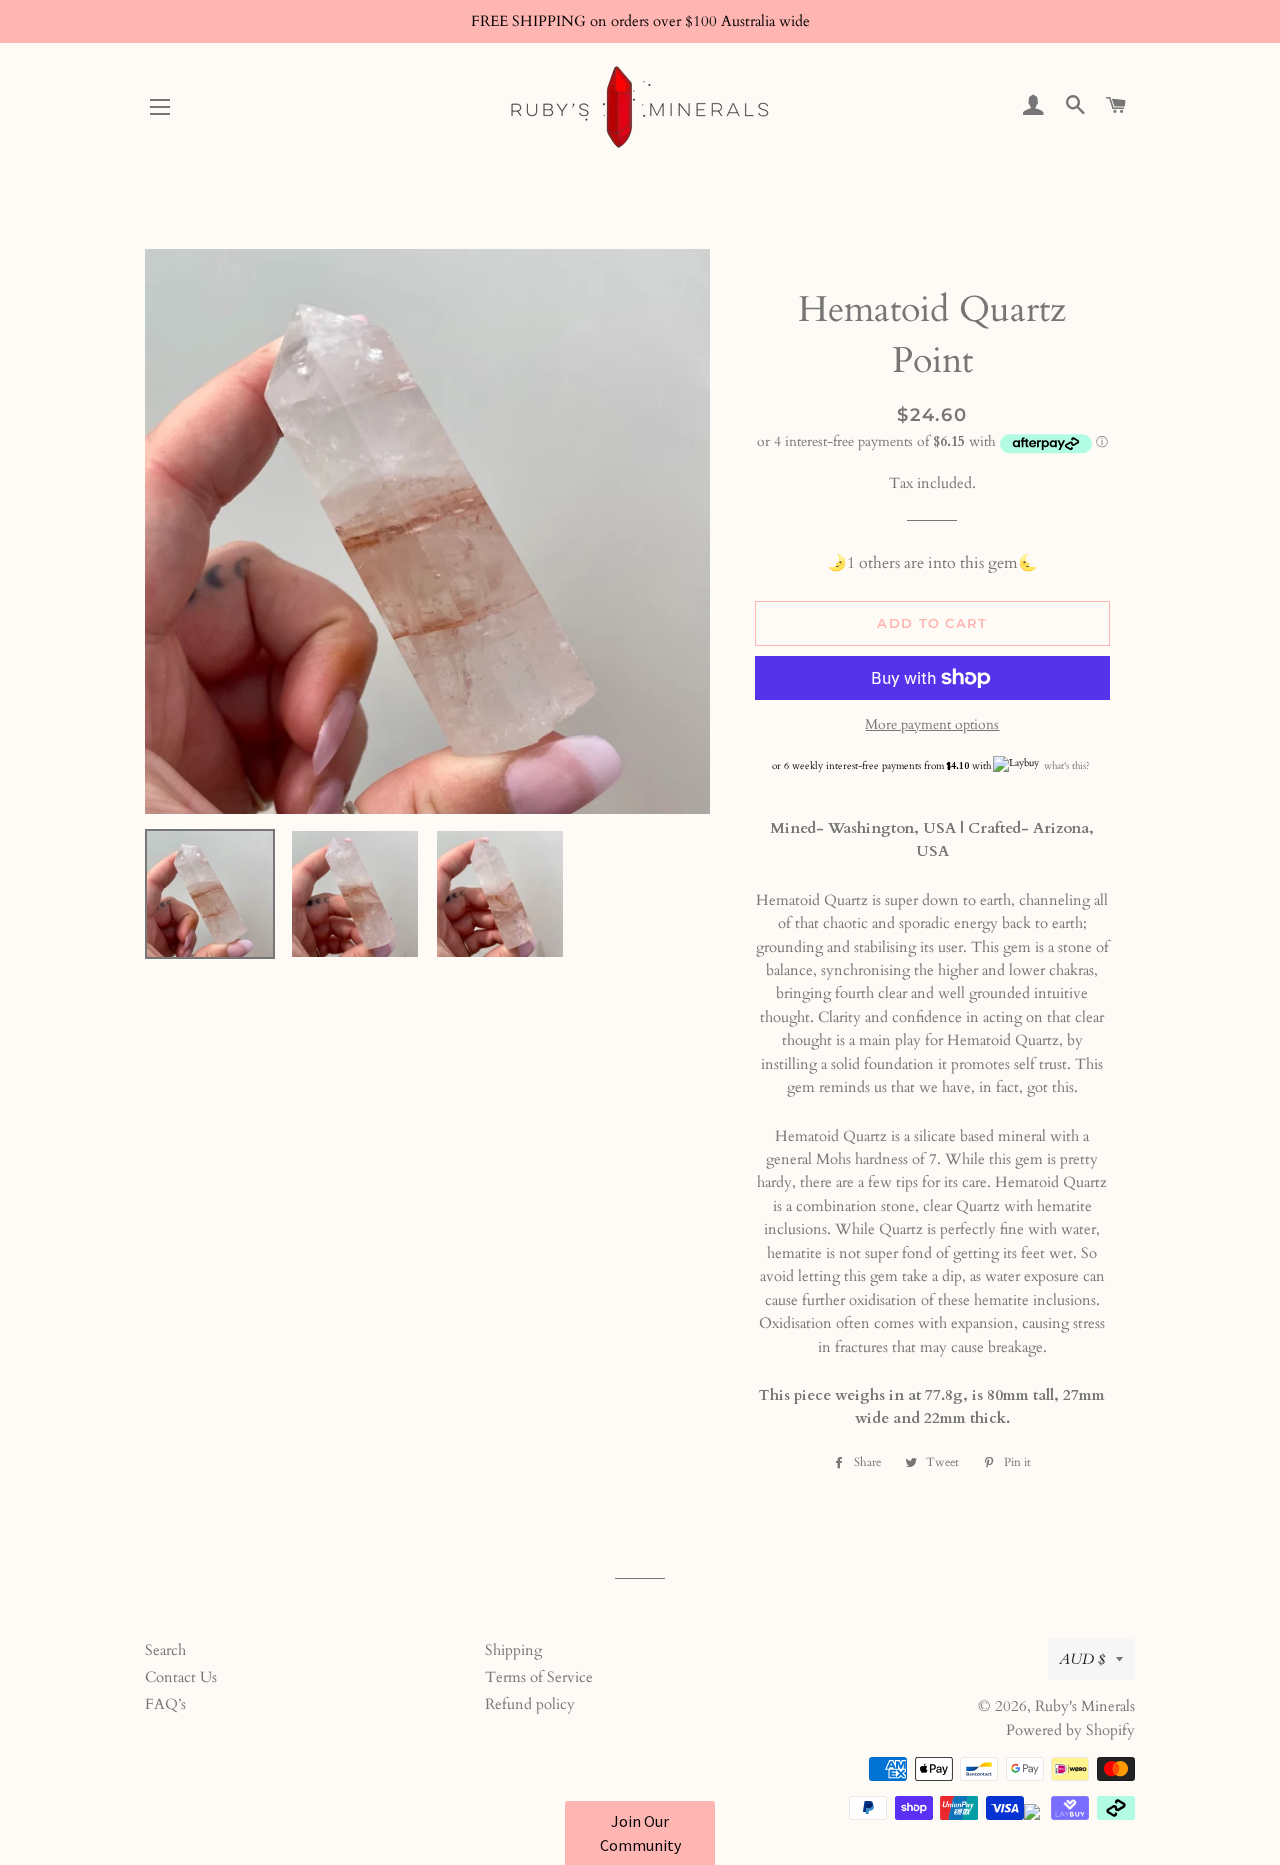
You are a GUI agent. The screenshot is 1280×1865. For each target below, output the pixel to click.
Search (165, 1650)
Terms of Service (539, 1677)
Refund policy (530, 1704)
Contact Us (181, 1677)
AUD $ (1082, 1659)
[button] (640, 1833)
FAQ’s (165, 1704)
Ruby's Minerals (1085, 1706)
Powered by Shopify (1070, 1730)
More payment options (932, 724)
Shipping (513, 1650)
